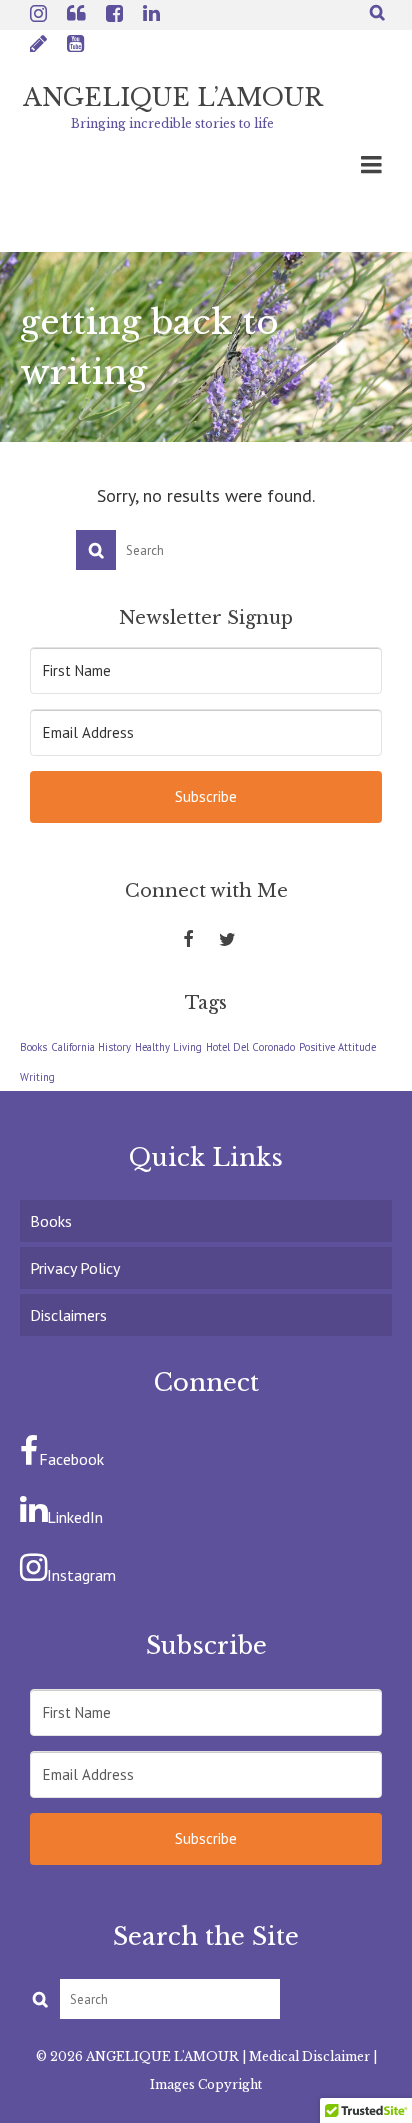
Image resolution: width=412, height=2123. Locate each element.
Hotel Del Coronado (250, 1047)
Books (33, 1047)
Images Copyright (206, 2084)
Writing (37, 1077)
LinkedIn (75, 1517)
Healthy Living (168, 1047)
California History (91, 1047)
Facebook (71, 1459)
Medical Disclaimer (309, 2056)
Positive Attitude (337, 1047)
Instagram (81, 1575)
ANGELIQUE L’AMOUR (173, 97)
